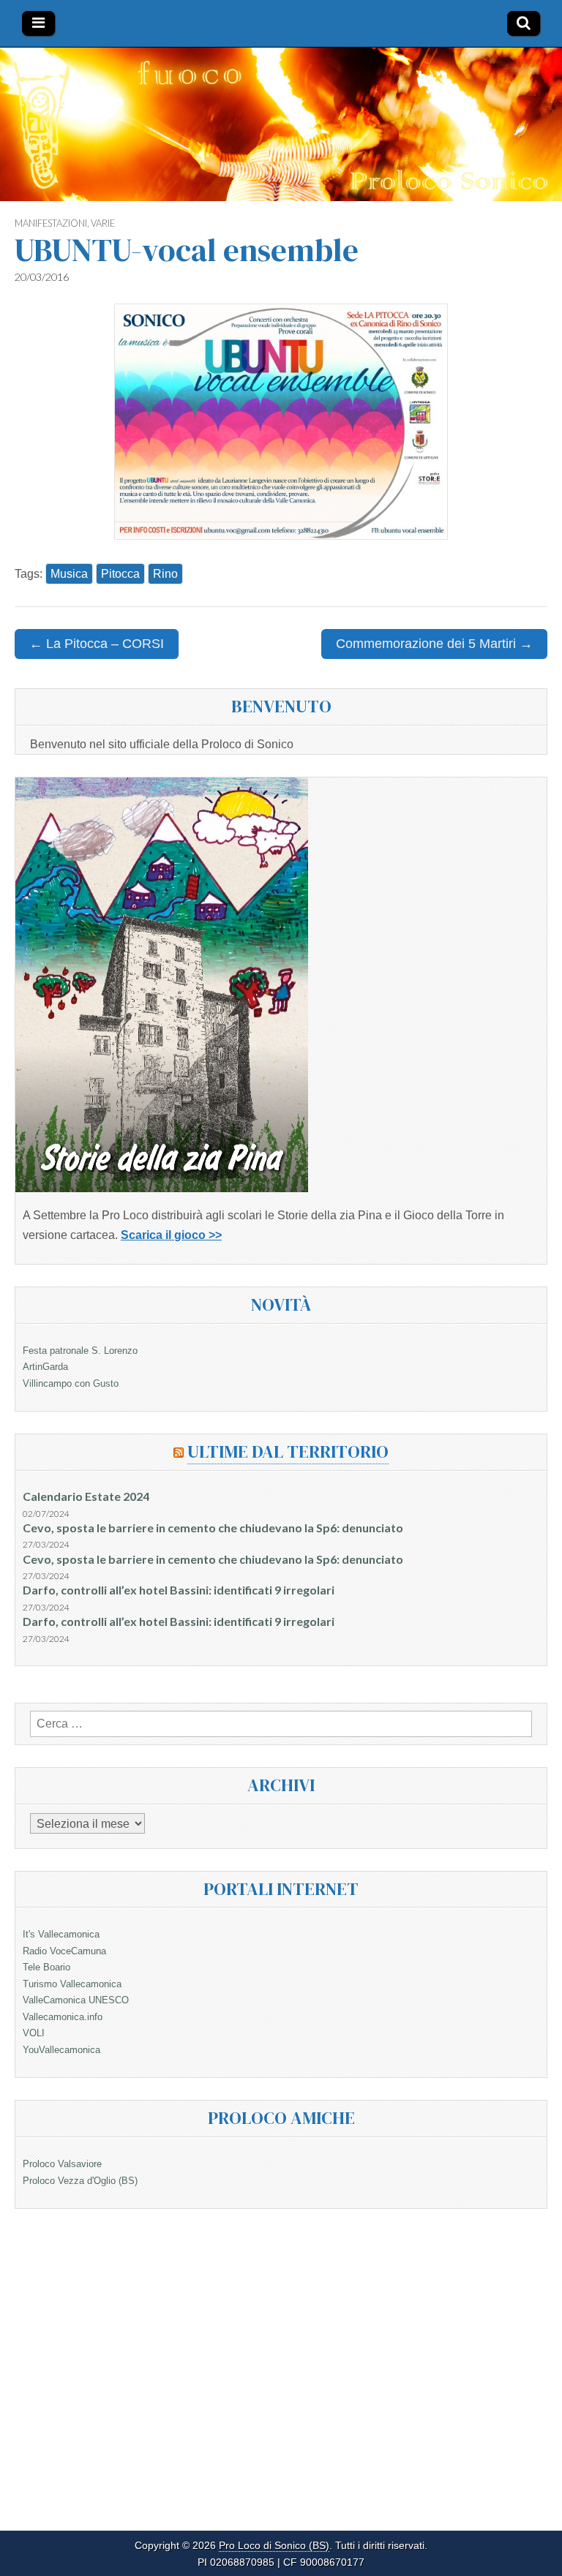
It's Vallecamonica (61, 1934)
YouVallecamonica (61, 2050)
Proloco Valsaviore (62, 2164)
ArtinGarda (45, 1367)
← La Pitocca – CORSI (97, 644)
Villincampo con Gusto (71, 1383)
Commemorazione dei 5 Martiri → (434, 644)
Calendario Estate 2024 (86, 1496)
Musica (69, 574)
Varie (103, 223)
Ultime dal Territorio (288, 1451)
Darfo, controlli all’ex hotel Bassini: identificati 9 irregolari (179, 1590)
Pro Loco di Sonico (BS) (274, 2546)
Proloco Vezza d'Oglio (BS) (80, 2181)
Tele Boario (46, 1967)
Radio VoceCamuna (64, 1951)
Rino (165, 574)
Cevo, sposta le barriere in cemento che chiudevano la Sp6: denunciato (213, 1528)
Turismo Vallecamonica (72, 1984)
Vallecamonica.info (63, 2017)
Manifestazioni (51, 223)
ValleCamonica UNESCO (76, 2000)
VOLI (34, 2033)
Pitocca (120, 574)
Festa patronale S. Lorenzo (80, 1351)
